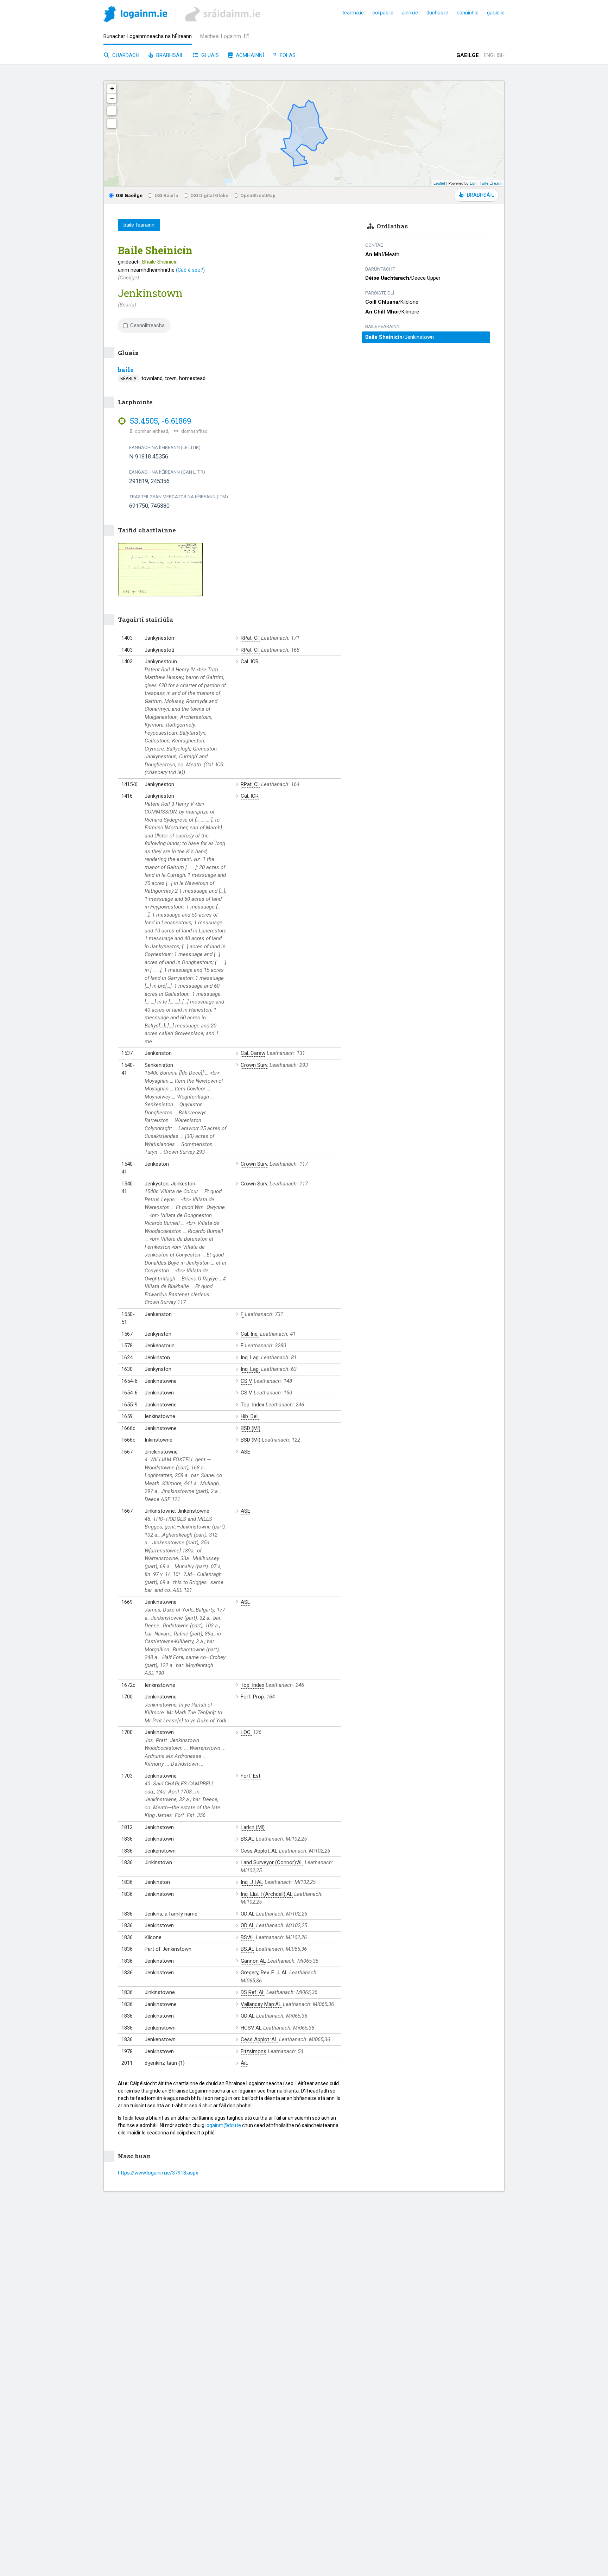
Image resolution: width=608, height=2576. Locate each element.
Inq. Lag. (250, 1357)
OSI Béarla (166, 195)
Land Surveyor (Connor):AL (272, 1862)
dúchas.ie (437, 13)
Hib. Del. (250, 1416)
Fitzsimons (254, 2051)
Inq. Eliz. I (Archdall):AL (267, 1894)
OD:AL (248, 1914)
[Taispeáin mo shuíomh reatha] (112, 124)
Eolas (287, 55)
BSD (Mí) (251, 1428)
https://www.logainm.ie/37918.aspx (158, 2173)
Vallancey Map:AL (261, 2004)
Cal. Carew (253, 1053)
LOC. (246, 1732)
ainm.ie (410, 13)
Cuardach (125, 55)
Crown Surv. (254, 1065)
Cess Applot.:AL (259, 1851)
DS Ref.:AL (253, 1992)
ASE (245, 1452)
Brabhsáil (169, 55)
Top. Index (252, 1405)
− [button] (112, 98)
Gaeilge (468, 55)
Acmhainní (249, 55)
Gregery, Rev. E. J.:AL (264, 1973)
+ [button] (112, 88)
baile (126, 370)
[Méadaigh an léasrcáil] (112, 111)
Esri (473, 183)
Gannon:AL (253, 1961)
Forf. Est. (251, 1776)
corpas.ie (383, 13)
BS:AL (248, 1839)
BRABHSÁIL (480, 195)
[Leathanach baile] (135, 15)
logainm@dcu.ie (223, 2125)
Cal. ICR (250, 662)
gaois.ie (496, 13)
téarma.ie (353, 13)
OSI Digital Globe (209, 195)
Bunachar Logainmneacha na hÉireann (148, 36)
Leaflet (439, 183)
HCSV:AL (251, 2028)
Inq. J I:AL (252, 1882)
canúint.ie (468, 13)
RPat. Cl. (250, 638)
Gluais (209, 55)
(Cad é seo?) (190, 270)
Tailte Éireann (491, 183)
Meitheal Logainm (221, 36)
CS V (246, 1381)
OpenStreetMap (258, 195)
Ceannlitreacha (147, 325)
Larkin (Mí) (253, 1827)
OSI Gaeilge (129, 195)
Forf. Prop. (254, 1697)
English (494, 55)
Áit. (244, 2063)
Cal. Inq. (250, 1334)
